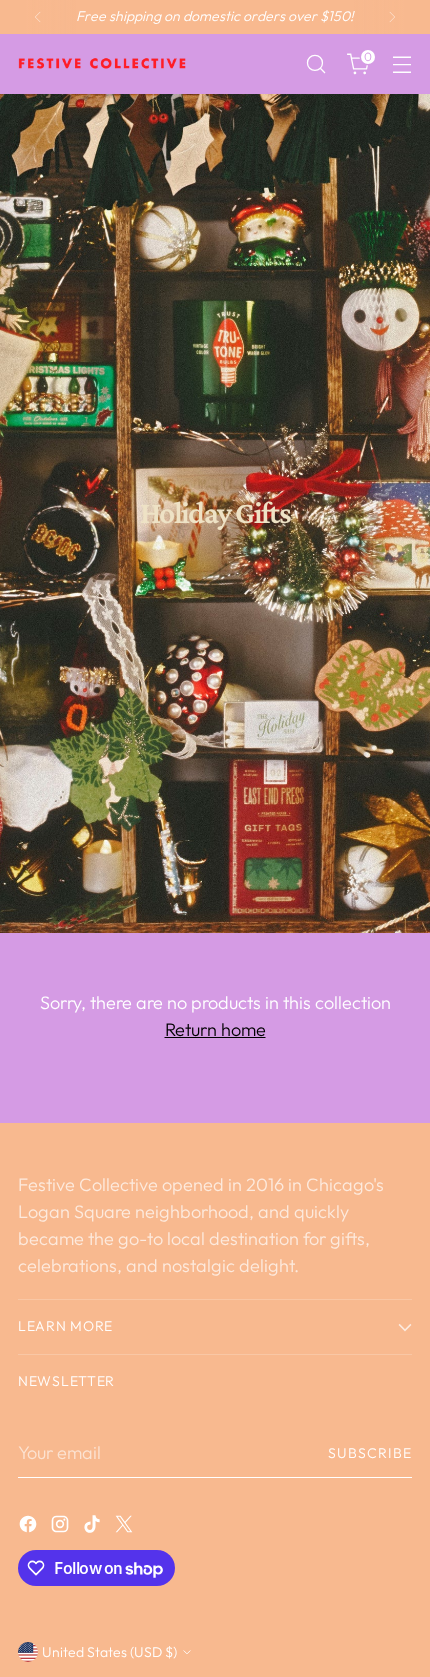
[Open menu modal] (401, 64)
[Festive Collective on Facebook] (30, 1527)
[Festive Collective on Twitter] (126, 1527)
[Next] (392, 17)
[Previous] (38, 17)
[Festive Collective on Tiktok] (94, 1527)
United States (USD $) (109, 1652)
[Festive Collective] (103, 64)
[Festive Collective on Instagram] (62, 1527)
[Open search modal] (315, 64)
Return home (215, 1029)
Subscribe (370, 1453)
